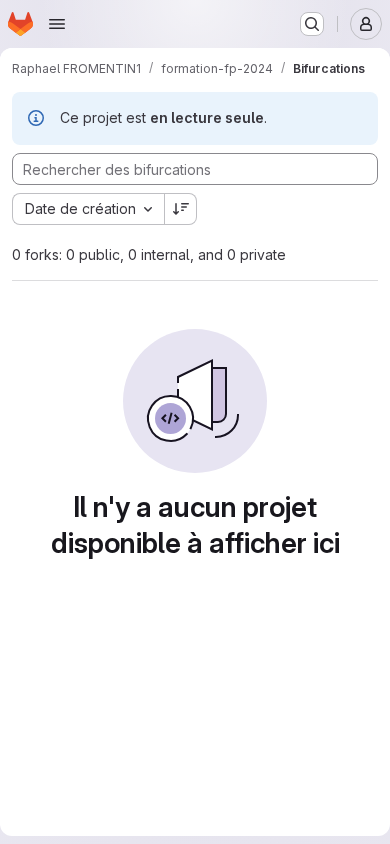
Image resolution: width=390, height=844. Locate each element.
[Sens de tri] (181, 209)
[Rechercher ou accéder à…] (312, 24)
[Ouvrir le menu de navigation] (57, 24)
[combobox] (88, 209)
